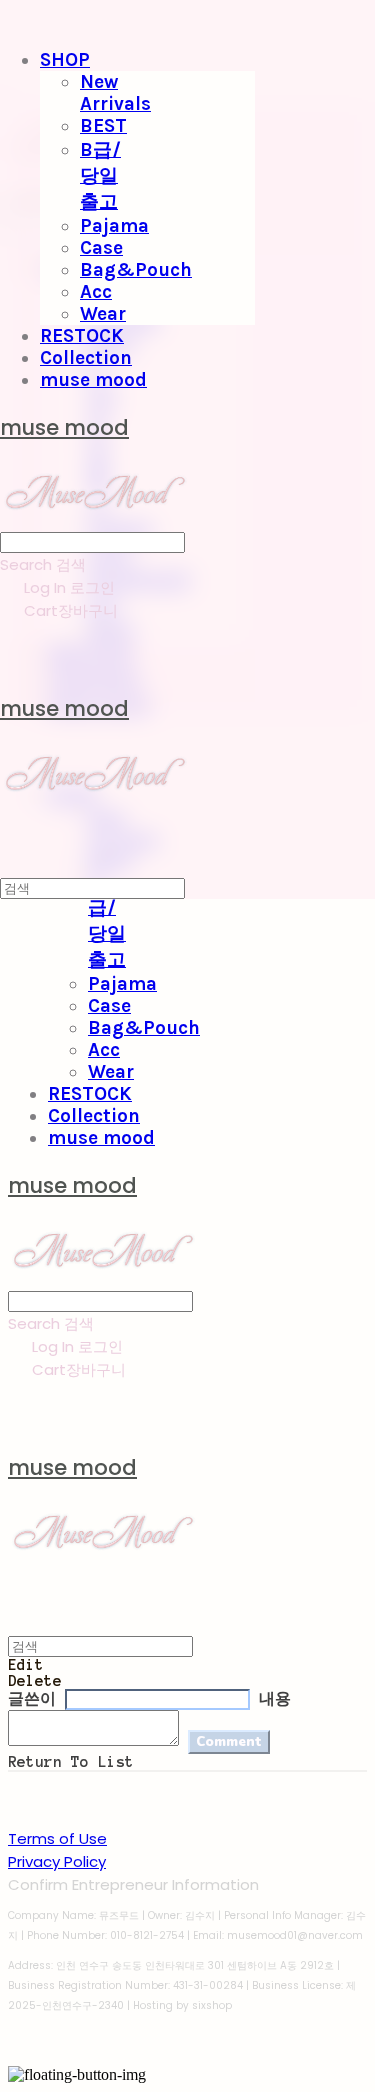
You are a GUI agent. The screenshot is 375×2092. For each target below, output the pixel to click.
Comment (229, 1742)
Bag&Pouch (136, 270)
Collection (86, 358)
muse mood (93, 380)
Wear (103, 314)
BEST (103, 126)
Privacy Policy (57, 1861)
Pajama (114, 226)
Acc (96, 292)
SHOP (65, 60)
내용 (275, 1699)
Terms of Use (57, 1838)
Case (101, 248)
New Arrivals (115, 93)
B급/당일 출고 (100, 176)
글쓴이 (32, 1699)
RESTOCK (82, 336)
